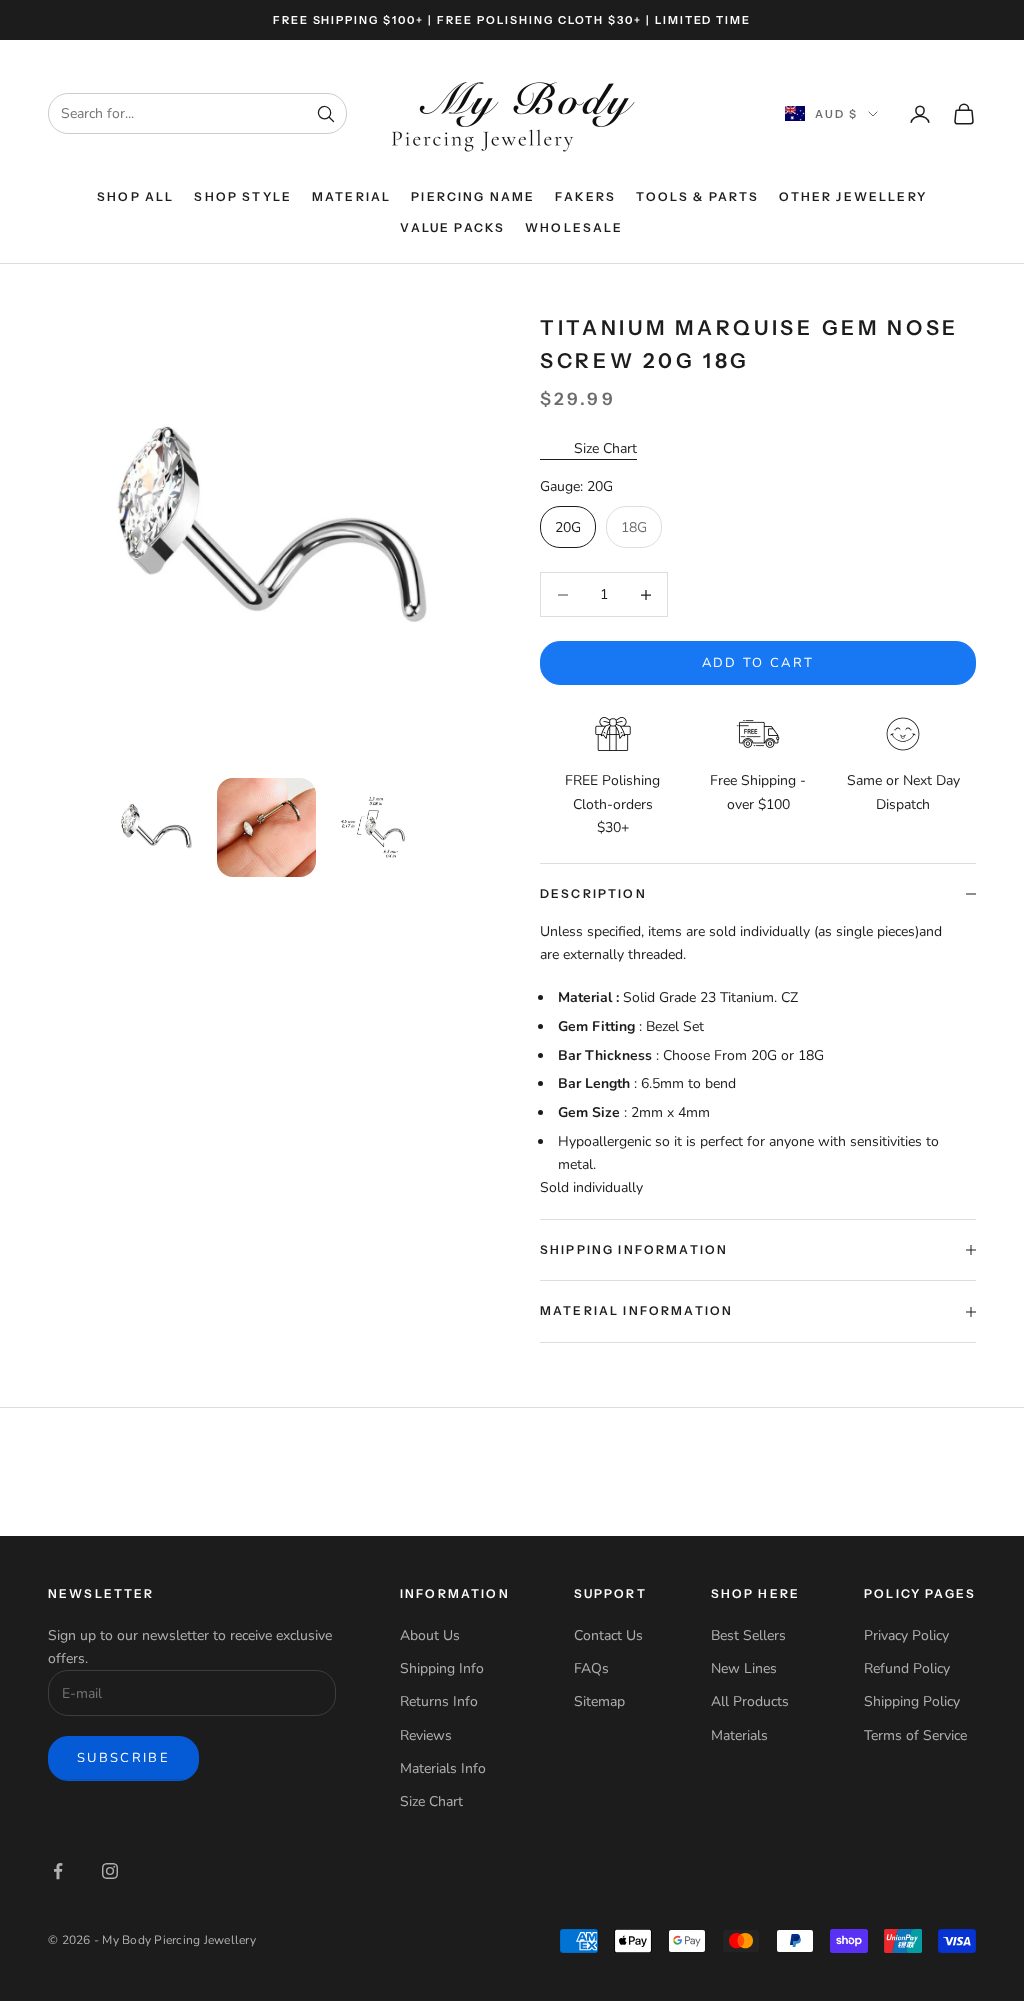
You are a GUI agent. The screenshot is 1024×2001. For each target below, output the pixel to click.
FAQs (591, 1668)
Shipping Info (442, 1668)
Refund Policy (907, 1668)
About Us (430, 1635)
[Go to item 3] (378, 828)
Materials (739, 1735)
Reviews (426, 1735)
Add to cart (758, 663)
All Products (750, 1701)
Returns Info (439, 1701)
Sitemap (599, 1701)
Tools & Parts (697, 196)
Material (351, 196)
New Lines (744, 1668)
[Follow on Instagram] (110, 1871)
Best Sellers (748, 1635)
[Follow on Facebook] (58, 1871)
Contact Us (608, 1635)
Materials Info (443, 1768)
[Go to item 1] (155, 828)
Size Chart (605, 448)
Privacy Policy (906, 1635)
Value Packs (452, 227)
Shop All (135, 196)
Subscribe (123, 1758)
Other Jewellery (852, 196)
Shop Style (243, 196)
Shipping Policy (912, 1701)
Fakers (585, 196)
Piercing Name (473, 196)
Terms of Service (915, 1735)
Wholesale (574, 227)
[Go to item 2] (267, 828)
